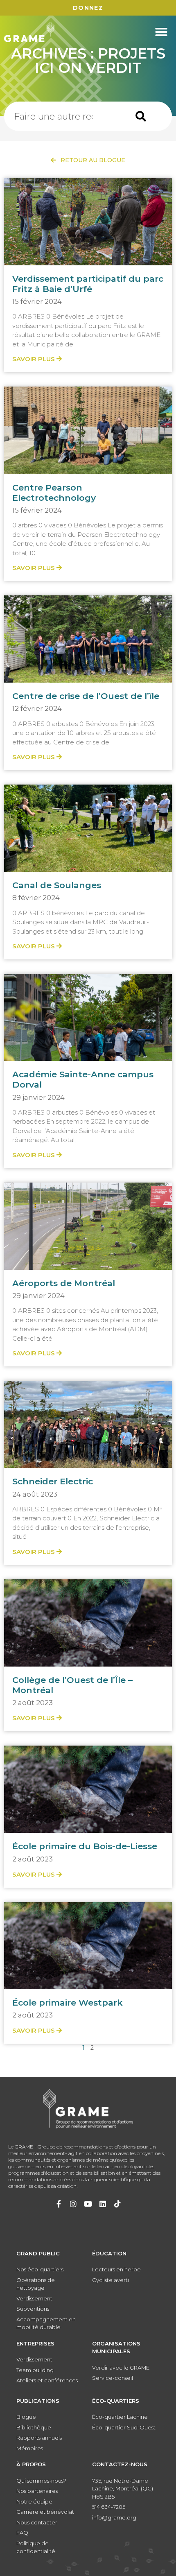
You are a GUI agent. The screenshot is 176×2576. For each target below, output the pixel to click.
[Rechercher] (141, 116)
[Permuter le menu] (161, 32)
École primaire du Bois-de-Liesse (85, 1846)
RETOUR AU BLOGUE (90, 160)
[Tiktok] (117, 2204)
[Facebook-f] (59, 2204)
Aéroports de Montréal (64, 1283)
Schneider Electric (53, 1481)
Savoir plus (34, 359)
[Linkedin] (103, 2204)
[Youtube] (88, 2204)
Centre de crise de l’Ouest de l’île (86, 696)
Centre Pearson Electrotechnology (54, 493)
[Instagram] (73, 2204)
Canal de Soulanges (57, 885)
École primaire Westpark (68, 2003)
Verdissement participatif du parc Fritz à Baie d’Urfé (88, 284)
